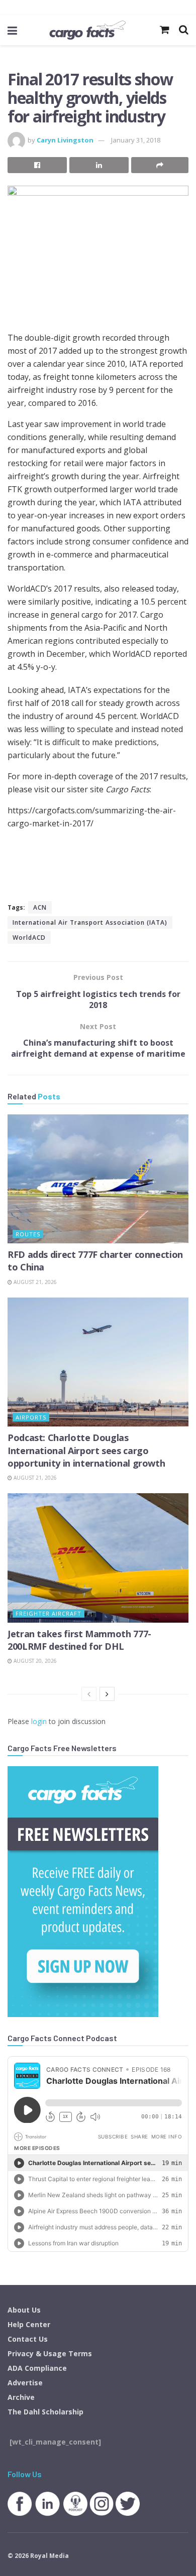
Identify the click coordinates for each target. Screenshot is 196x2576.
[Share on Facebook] (37, 165)
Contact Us (28, 2339)
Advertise (25, 2383)
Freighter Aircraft (48, 1613)
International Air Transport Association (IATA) (90, 922)
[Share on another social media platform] (160, 165)
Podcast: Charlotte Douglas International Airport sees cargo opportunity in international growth (86, 1450)
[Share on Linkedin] (99, 165)
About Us (24, 2310)
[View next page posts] (107, 1694)
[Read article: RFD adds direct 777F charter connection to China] (98, 1179)
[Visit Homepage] (87, 30)
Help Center (29, 2324)
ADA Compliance (37, 2368)
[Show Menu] (12, 30)
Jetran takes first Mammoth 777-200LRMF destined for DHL (79, 1640)
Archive (21, 2397)
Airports (31, 1417)
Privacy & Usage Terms (50, 2353)
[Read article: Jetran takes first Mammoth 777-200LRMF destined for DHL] (98, 1558)
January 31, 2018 (136, 140)
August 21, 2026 (34, 1282)
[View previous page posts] (89, 1694)
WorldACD (29, 938)
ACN (40, 907)
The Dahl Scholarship (45, 2412)
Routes (28, 1234)
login (39, 1721)
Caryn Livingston (65, 140)
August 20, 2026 (34, 1661)
